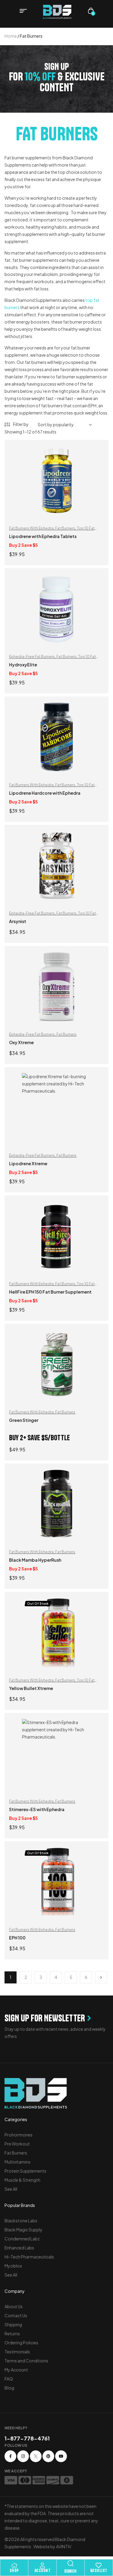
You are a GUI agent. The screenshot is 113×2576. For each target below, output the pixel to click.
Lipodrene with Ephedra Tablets (43, 536)
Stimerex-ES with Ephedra (37, 1809)
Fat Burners (65, 528)
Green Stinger (24, 1420)
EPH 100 (17, 1938)
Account (42, 2571)
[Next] (101, 1977)
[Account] (42, 2565)
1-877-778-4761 (27, 2438)
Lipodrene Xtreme (28, 1163)
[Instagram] (23, 2456)
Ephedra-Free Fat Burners (32, 657)
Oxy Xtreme (21, 1042)
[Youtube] (61, 2456)
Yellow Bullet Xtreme (31, 1688)
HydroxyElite (23, 665)
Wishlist (99, 2571)
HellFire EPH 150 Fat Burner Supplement (50, 1292)
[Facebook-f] (10, 2456)
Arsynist (18, 921)
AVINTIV (64, 2546)
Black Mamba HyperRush (35, 1560)
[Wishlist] (99, 2565)
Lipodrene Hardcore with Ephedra (45, 793)
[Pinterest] (48, 2456)
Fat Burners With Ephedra (31, 528)
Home (11, 36)
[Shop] (14, 2565)
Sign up (57, 67)
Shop (14, 2571)
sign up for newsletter (45, 2018)
